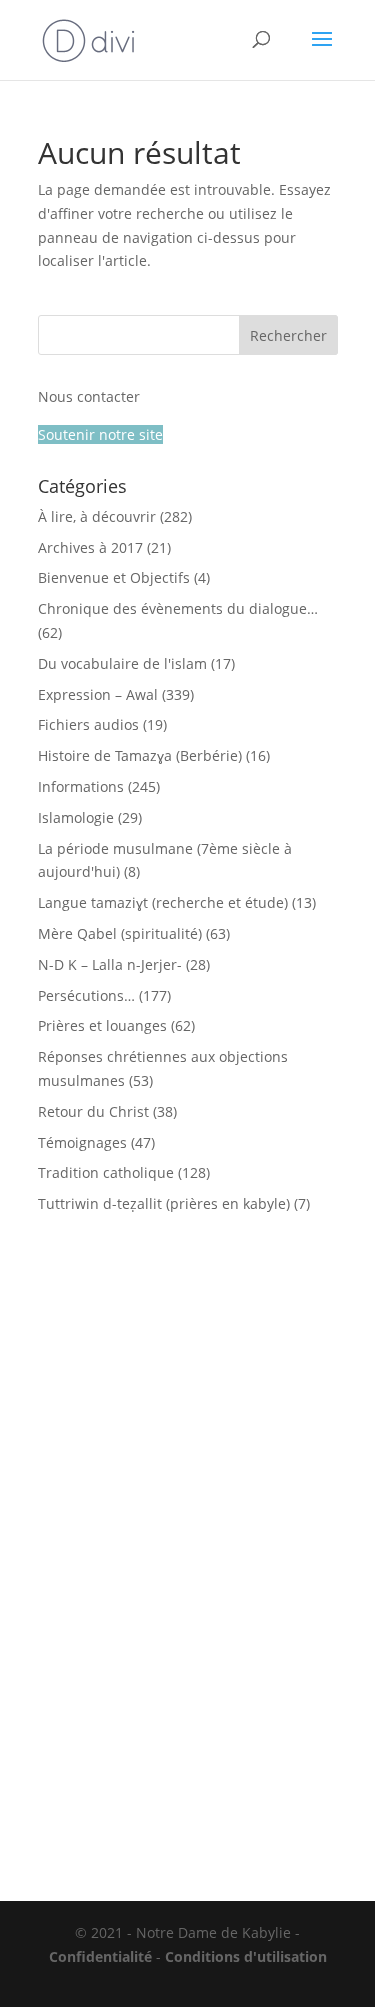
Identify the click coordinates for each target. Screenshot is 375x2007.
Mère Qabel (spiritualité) (120, 933)
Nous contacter (89, 396)
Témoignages (82, 1142)
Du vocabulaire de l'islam (122, 663)
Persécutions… (86, 995)
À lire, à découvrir (97, 516)
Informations (81, 786)
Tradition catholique (106, 1172)
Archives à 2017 (90, 547)
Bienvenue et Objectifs (114, 577)
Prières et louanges (102, 1025)
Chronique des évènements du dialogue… (178, 608)
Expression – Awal (98, 694)
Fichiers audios (88, 724)
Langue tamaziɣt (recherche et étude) (163, 902)
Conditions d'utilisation (246, 1956)
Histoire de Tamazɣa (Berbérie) (140, 755)
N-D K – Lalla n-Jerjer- (110, 964)
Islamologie (76, 817)
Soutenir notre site (100, 434)
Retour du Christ (93, 1111)
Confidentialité (100, 1956)
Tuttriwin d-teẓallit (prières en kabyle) (164, 1203)
